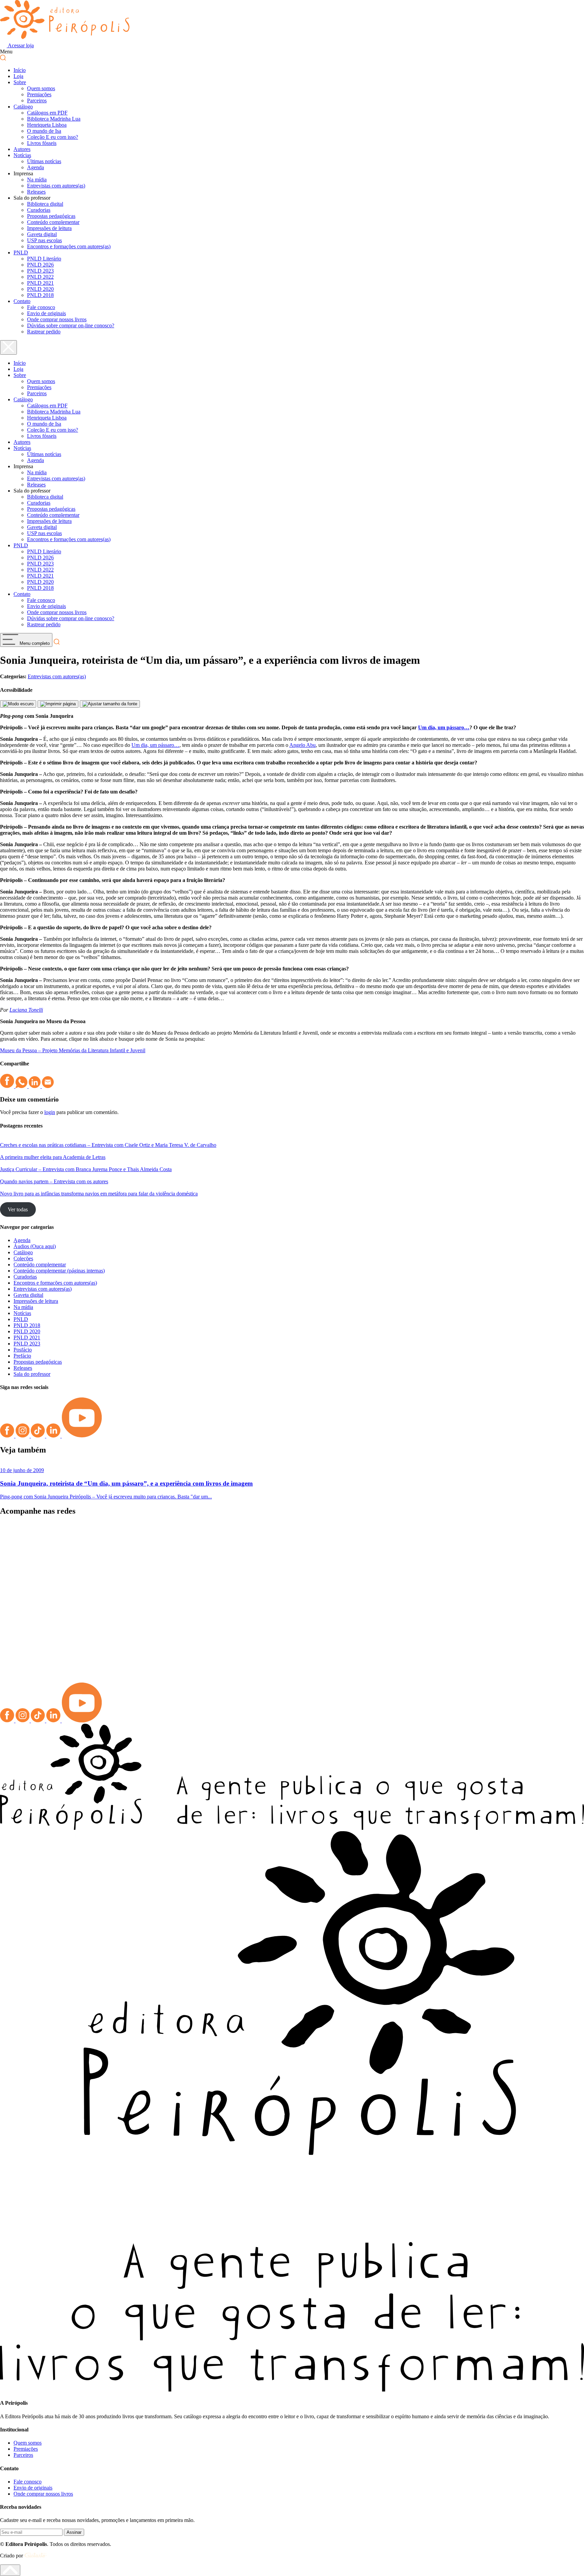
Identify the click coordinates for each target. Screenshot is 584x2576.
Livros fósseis (42, 143)
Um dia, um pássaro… (444, 727)
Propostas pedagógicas (51, 216)
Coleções (23, 1258)
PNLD (21, 252)
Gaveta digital (42, 234)
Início (20, 70)
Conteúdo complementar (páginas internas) (59, 1271)
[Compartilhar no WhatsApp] (22, 1086)
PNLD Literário (44, 259)
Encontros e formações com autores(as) (69, 246)
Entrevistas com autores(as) (56, 186)
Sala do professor (32, 1374)
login (50, 1112)
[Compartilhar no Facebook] (8, 1086)
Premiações (39, 94)
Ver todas (18, 1209)
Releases (36, 192)
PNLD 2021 (40, 283)
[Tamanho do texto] (110, 704)
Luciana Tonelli (26, 1010)
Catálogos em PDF (47, 113)
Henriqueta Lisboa (47, 125)
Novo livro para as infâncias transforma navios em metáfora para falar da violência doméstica (99, 1194)
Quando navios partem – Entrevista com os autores (54, 1181)
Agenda (35, 167)
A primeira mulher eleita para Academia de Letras (53, 1157)
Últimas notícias (44, 161)
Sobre (20, 82)
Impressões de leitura (49, 228)
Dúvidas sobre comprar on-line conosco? (71, 325)
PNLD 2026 (40, 265)
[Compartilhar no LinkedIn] (35, 1086)
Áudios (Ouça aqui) (35, 1246)
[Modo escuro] (18, 704)
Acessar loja (20, 45)
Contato (22, 301)
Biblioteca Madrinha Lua (54, 119)
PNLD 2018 (40, 295)
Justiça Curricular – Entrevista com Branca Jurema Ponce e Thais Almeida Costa (86, 1169)
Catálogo (23, 107)
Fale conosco (41, 307)
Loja (18, 76)
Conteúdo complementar (53, 222)
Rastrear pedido (44, 332)
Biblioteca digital (45, 204)
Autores (22, 149)
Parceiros (37, 100)
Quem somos (41, 88)
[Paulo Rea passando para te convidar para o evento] (365, 1539)
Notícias (22, 155)
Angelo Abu (302, 745)
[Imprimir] (58, 704)
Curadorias (39, 210)
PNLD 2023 (40, 271)
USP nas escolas (44, 240)
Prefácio (22, 1356)
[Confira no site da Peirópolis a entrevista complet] (73, 1542)
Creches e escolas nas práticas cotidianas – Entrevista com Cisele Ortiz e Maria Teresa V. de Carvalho (108, 1145)
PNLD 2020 (40, 289)
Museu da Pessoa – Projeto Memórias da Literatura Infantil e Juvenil (73, 1050)
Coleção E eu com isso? (53, 137)
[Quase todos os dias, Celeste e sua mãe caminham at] (219, 1569)
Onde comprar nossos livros (57, 319)
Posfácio (23, 1350)
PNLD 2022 (40, 277)
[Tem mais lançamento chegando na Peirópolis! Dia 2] (511, 1602)
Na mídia (37, 180)
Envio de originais (46, 313)
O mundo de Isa (44, 131)
